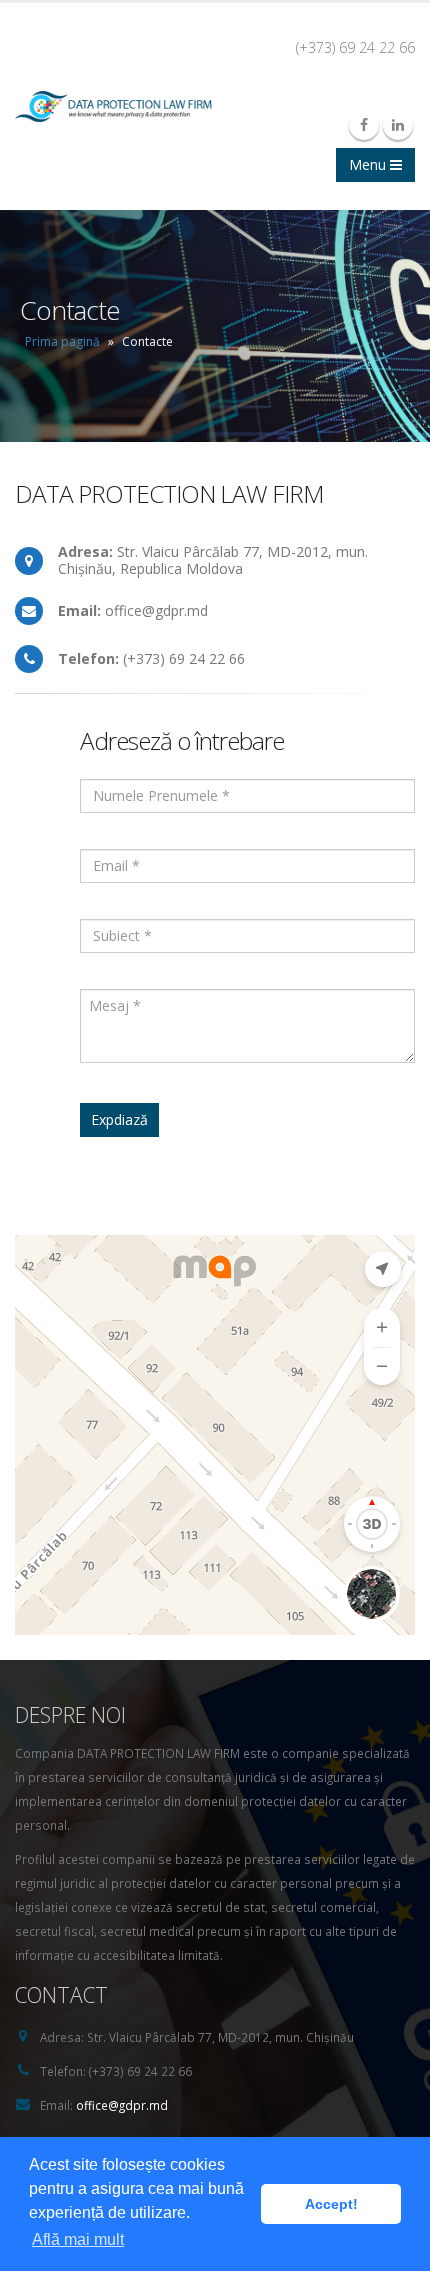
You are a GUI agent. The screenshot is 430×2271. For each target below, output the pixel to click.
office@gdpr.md (122, 2105)
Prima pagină (62, 341)
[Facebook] (364, 125)
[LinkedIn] (398, 125)
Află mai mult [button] (78, 2239)
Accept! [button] (331, 2204)
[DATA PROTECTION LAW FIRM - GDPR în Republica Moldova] (113, 106)
